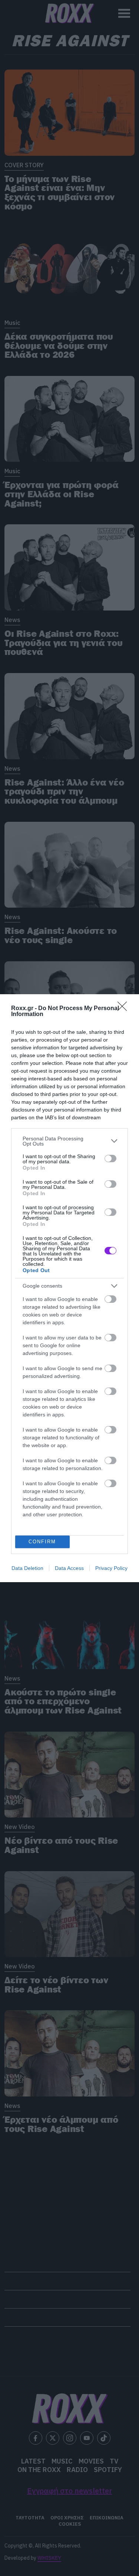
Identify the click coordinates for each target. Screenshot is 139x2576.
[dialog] (69, 1288)
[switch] (110, 1158)
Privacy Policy (111, 1568)
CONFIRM (42, 1542)
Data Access (69, 1568)
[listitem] (69, 1141)
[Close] (125, 1009)
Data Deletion (27, 1568)
